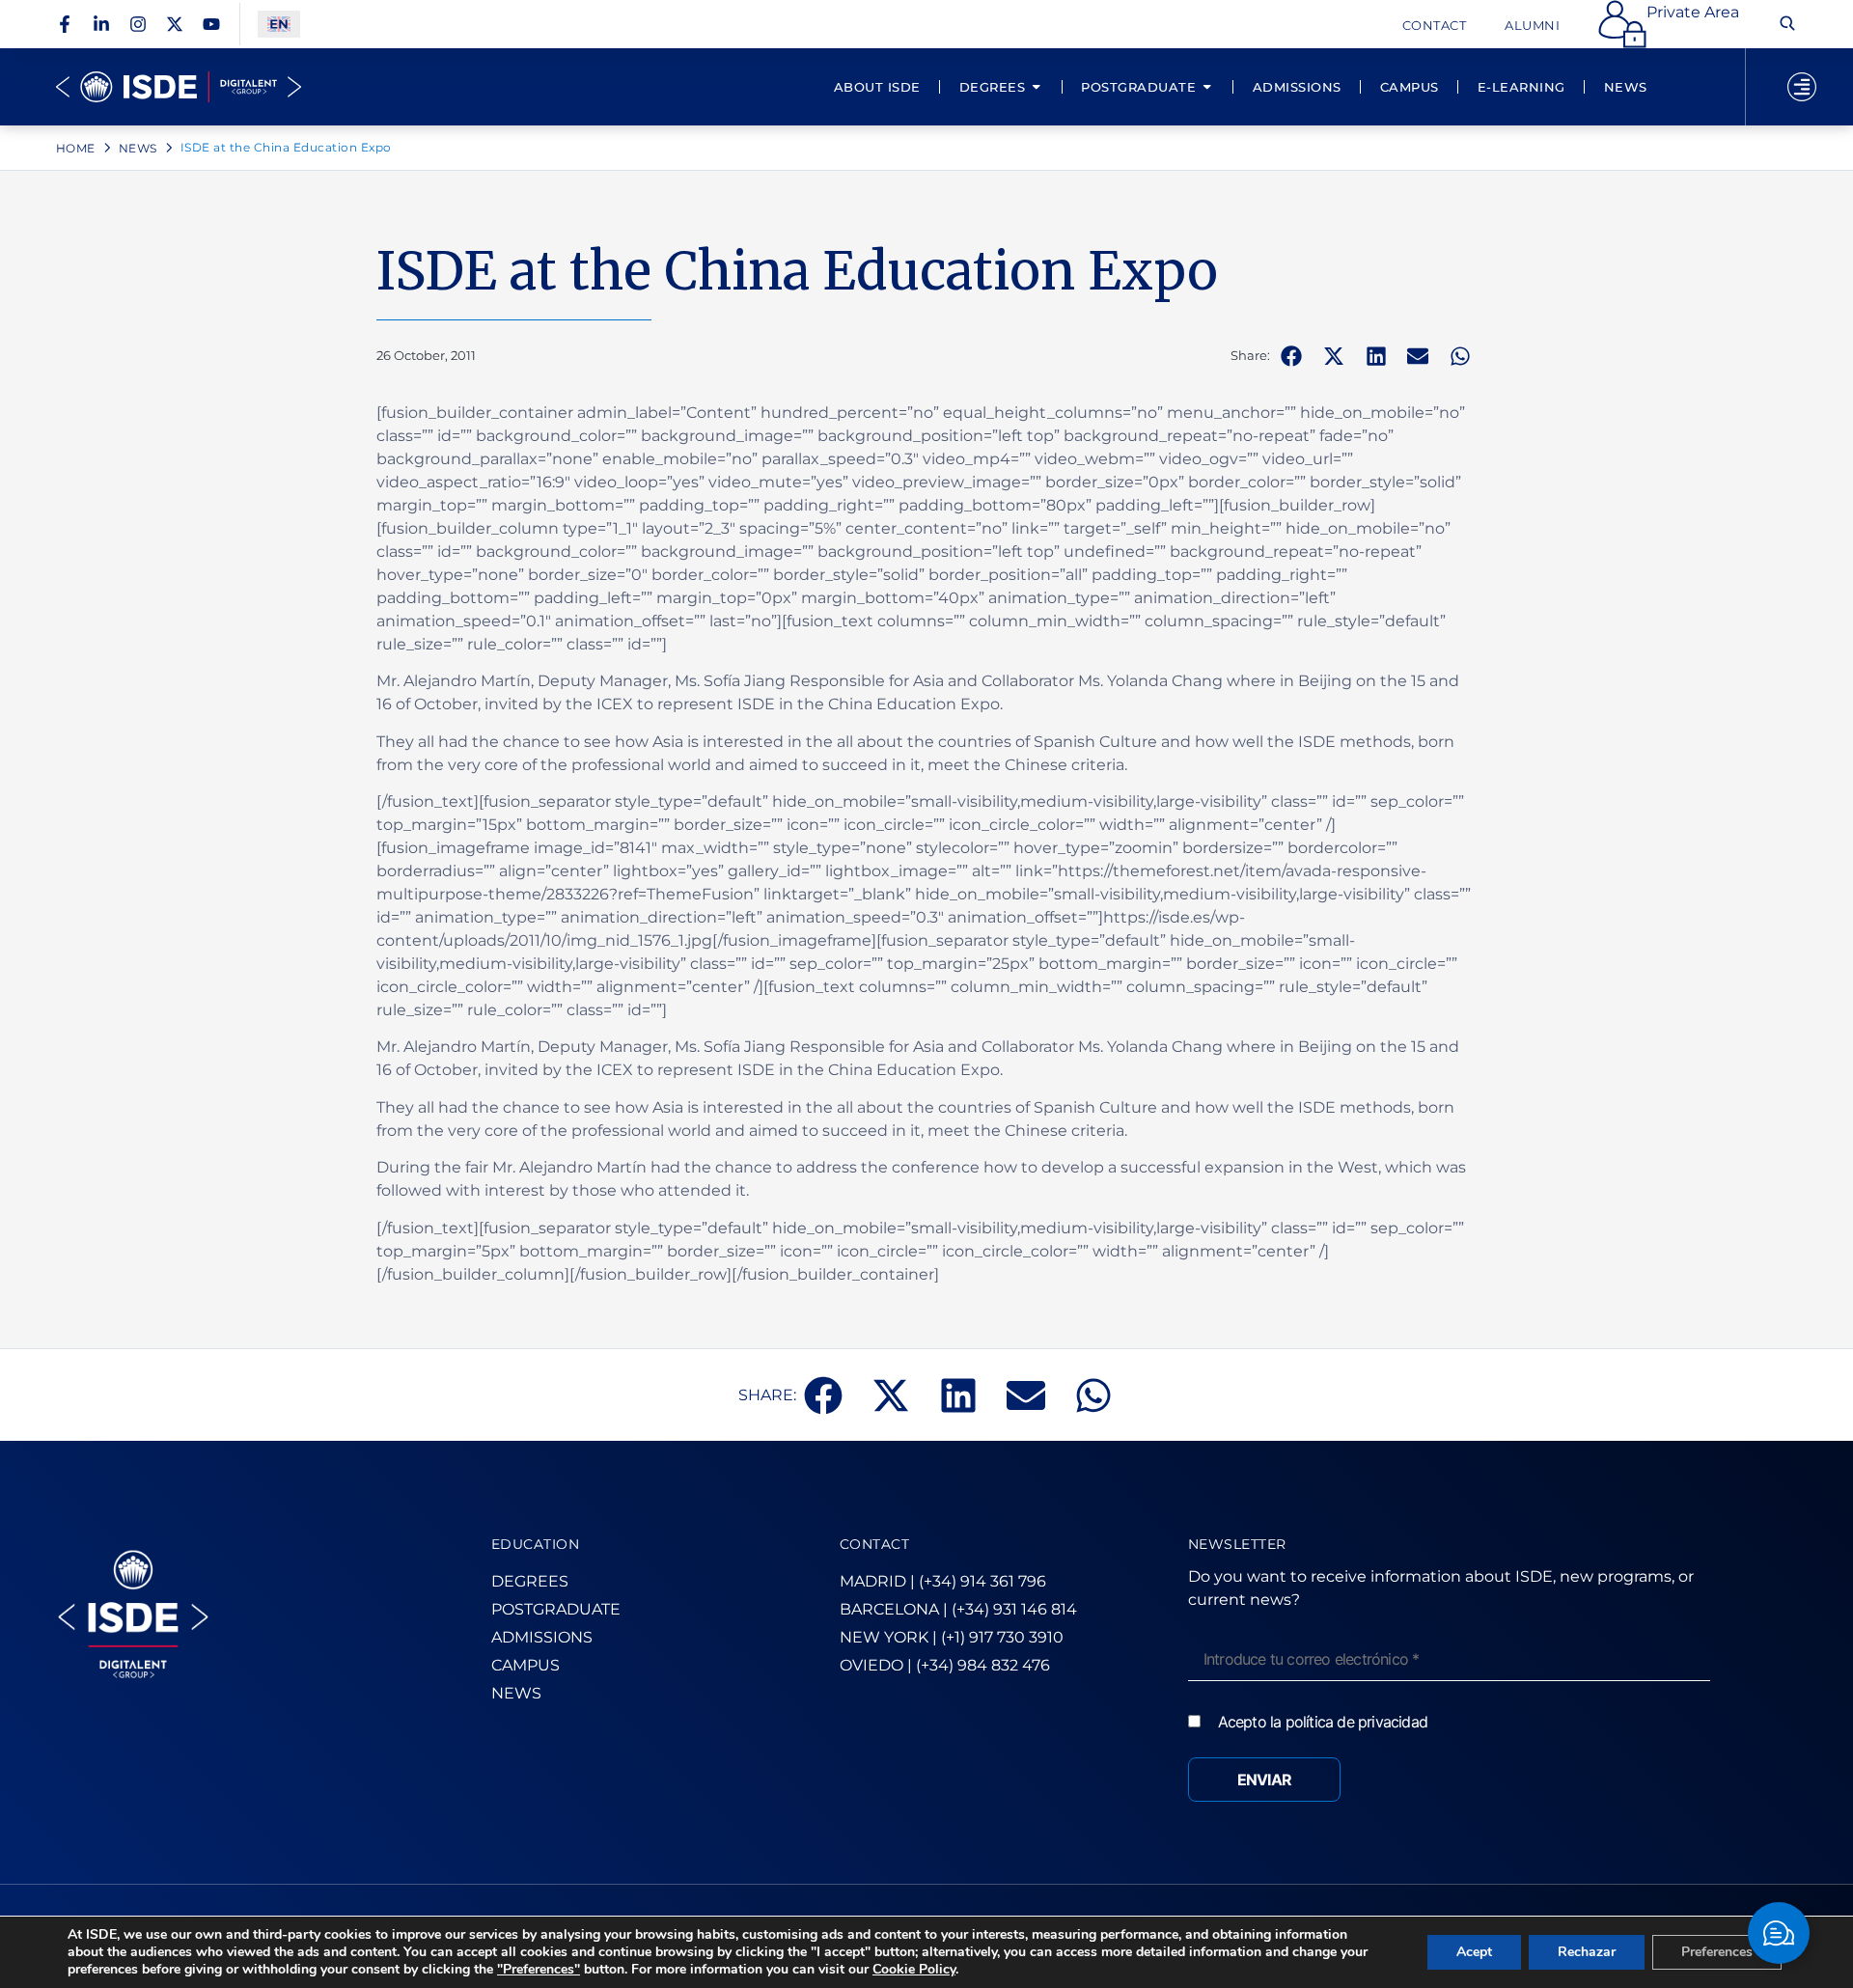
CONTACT (875, 1544)
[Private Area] (1622, 24)
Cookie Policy (914, 1969)
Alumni (1532, 25)
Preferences (1717, 1952)
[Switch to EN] (279, 25)
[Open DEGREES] (1036, 87)
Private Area (1693, 12)
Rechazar (1587, 1952)
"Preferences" (539, 1970)
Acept (1474, 1952)
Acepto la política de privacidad (1323, 1722)
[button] (1291, 356)
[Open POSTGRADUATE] (1207, 87)
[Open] (1802, 87)
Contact (1435, 25)
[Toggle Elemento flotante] (1779, 1933)
